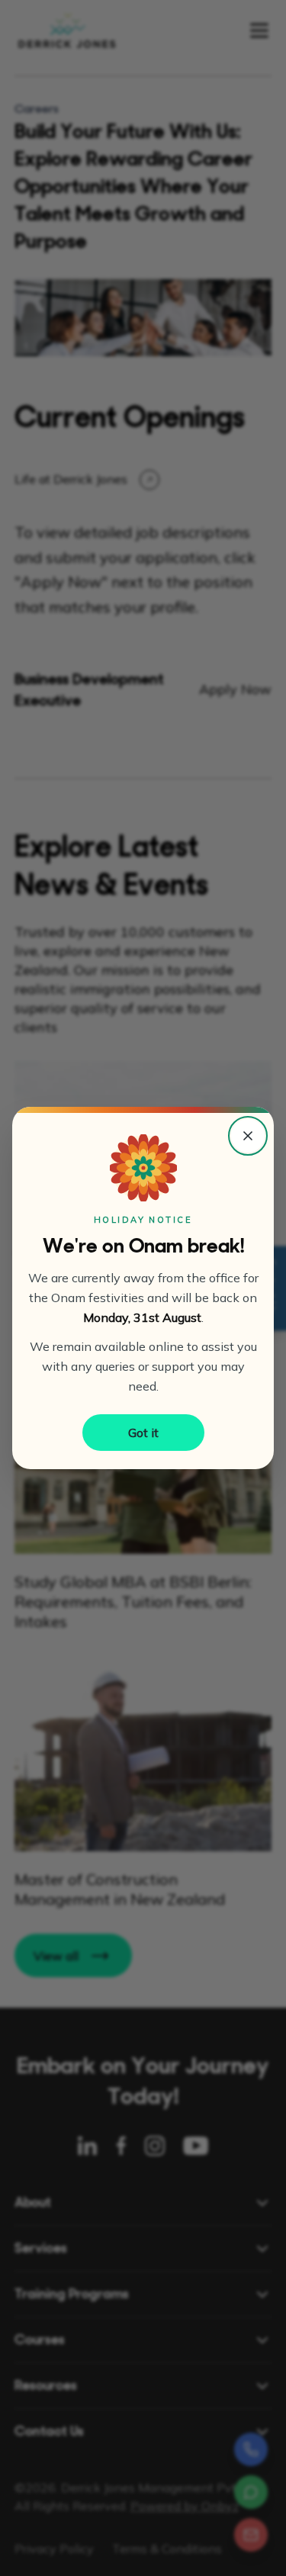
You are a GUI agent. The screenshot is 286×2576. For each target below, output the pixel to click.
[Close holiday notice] (248, 1136)
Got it (143, 1433)
